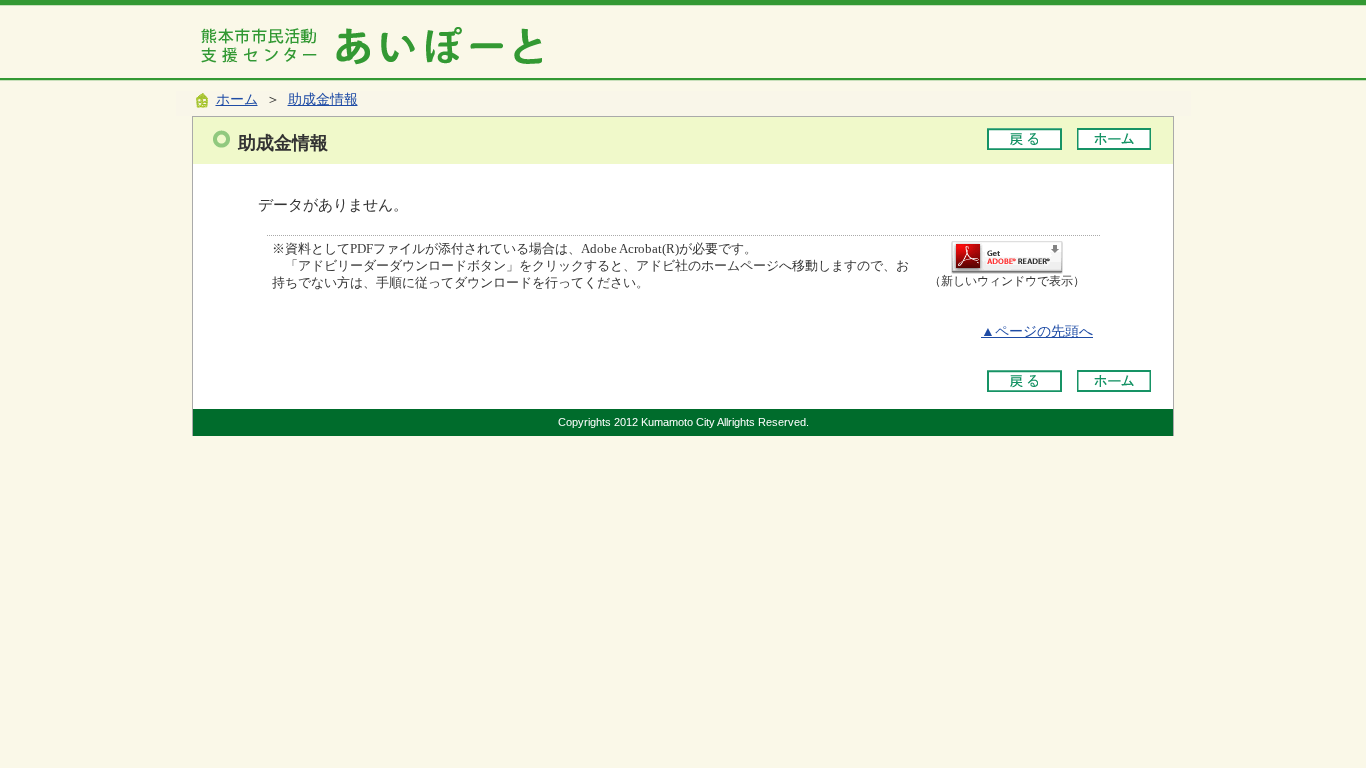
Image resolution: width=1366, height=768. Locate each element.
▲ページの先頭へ (1037, 331)
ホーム (237, 99)
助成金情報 (323, 99)
